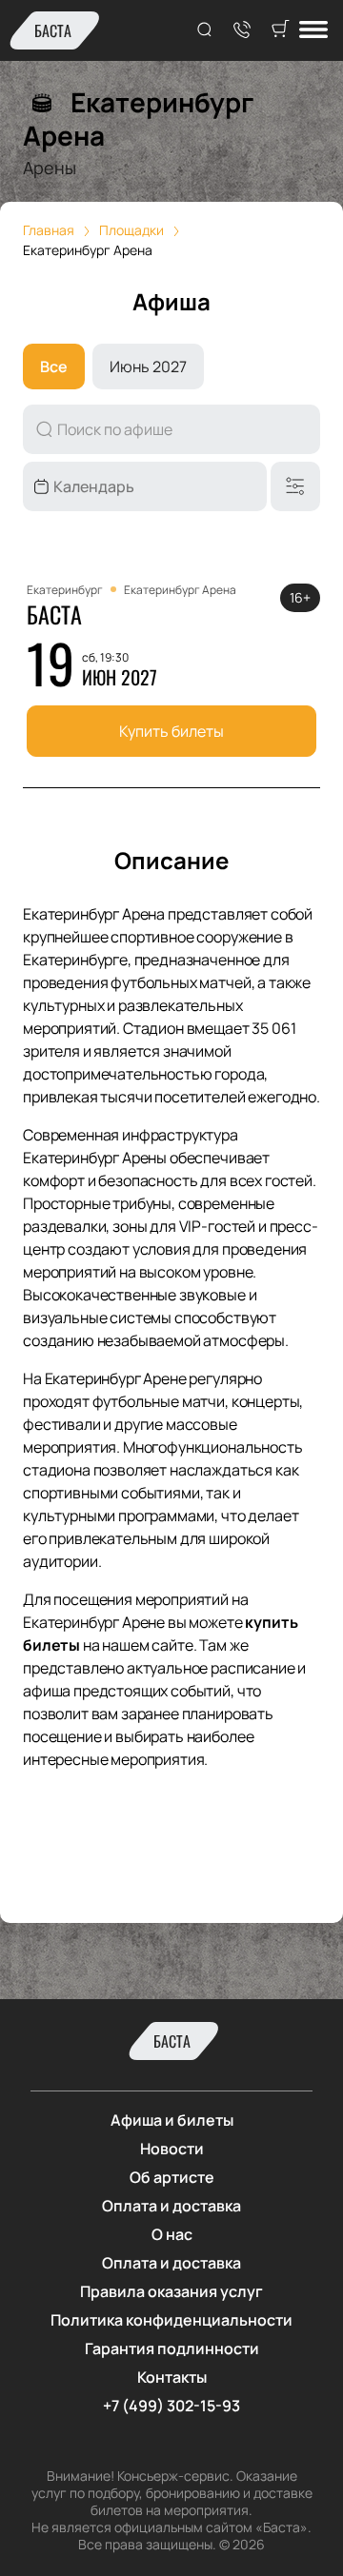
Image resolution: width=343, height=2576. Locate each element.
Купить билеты (171, 731)
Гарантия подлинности (172, 2348)
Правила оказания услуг (171, 2291)
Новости (172, 2149)
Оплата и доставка (171, 2206)
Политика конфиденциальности (171, 2320)
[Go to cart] (280, 30)
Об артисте (172, 2177)
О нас (172, 2234)
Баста (53, 30)
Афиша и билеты (172, 2120)
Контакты (172, 2377)
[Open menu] (313, 31)
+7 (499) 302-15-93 (171, 2406)
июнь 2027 (148, 367)
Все (54, 367)
